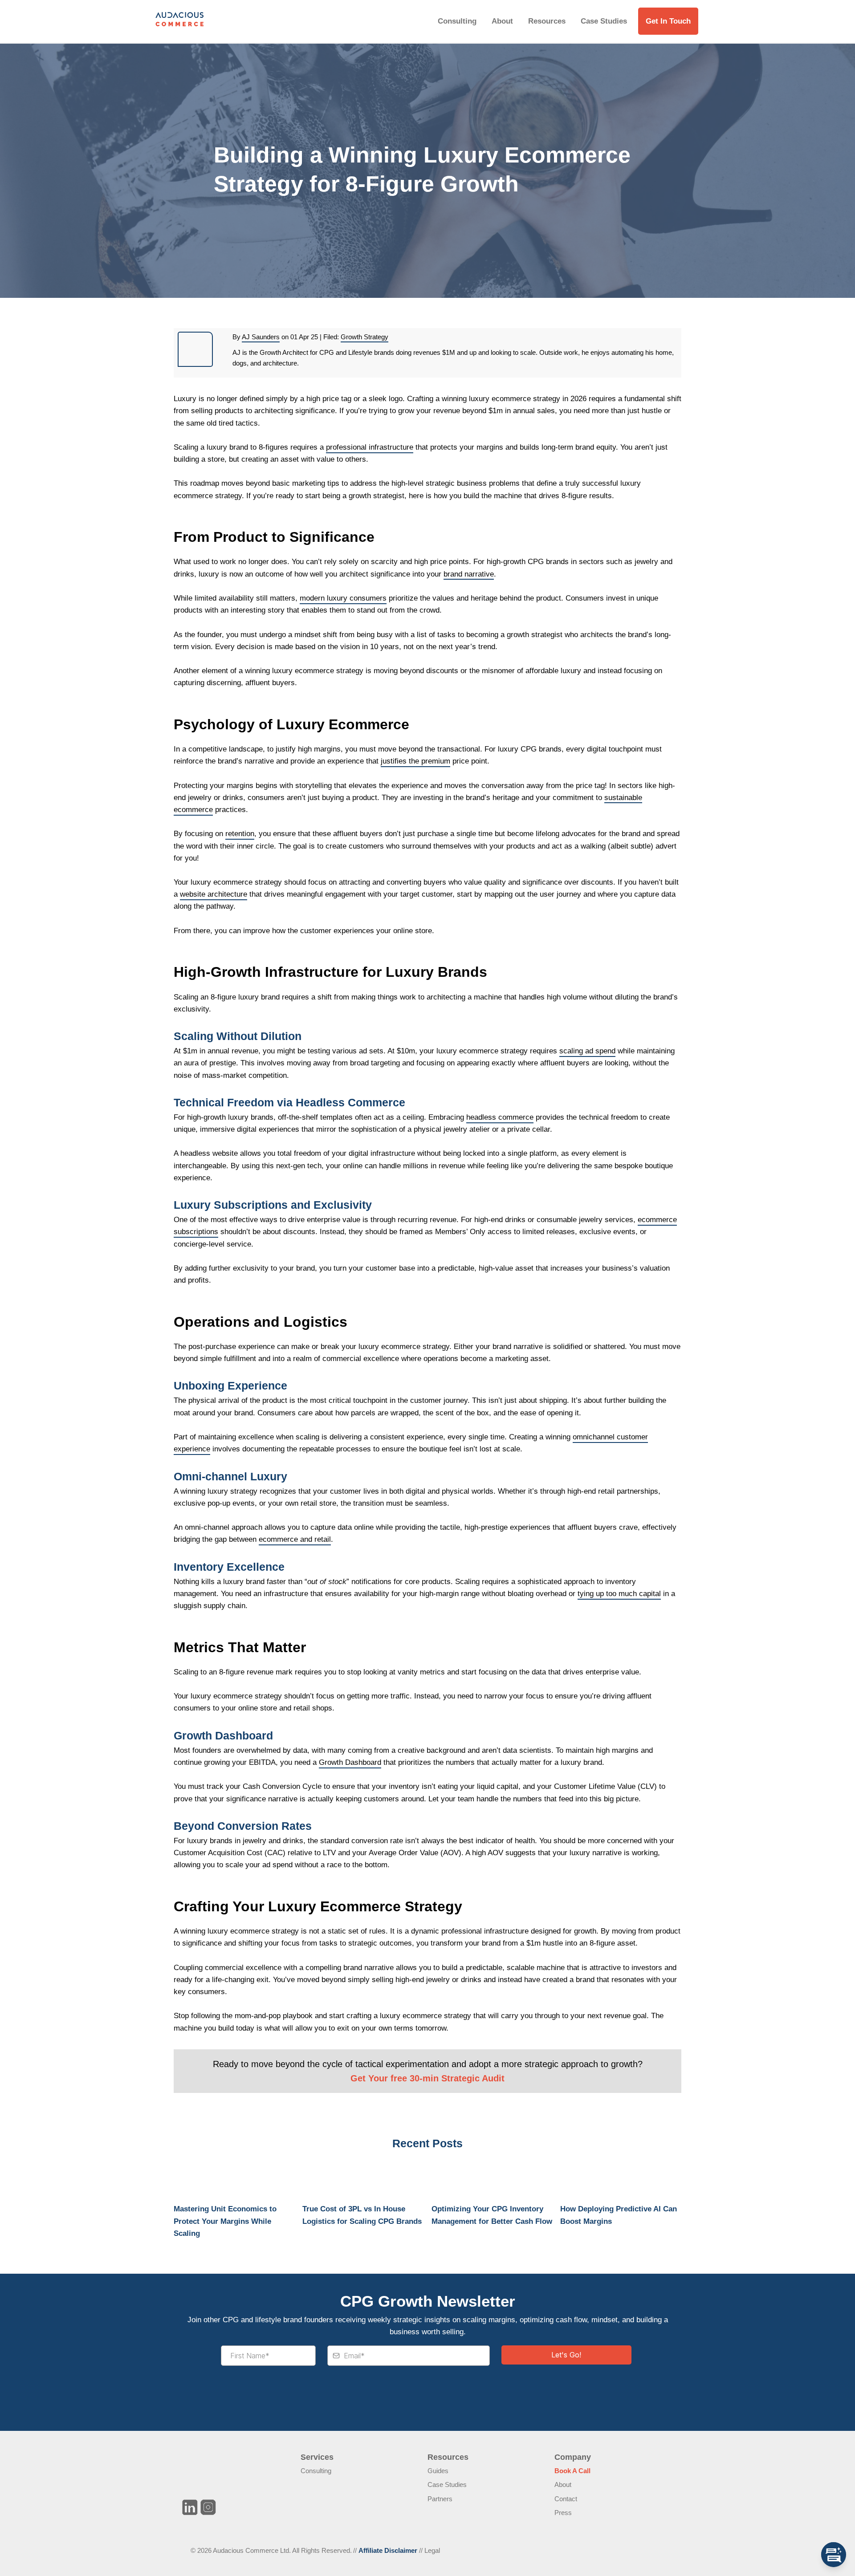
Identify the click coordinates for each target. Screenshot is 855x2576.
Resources (547, 21)
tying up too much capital (619, 1594)
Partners (440, 2499)
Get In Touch (668, 21)
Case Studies (604, 21)
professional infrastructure (370, 447)
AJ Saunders (261, 337)
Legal (432, 2550)
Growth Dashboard (350, 1762)
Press (563, 2513)
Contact (566, 2499)
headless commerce (500, 1117)
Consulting (457, 21)
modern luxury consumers (343, 598)
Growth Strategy (364, 337)
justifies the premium (415, 761)
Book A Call (572, 2471)
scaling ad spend (587, 1051)
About (502, 21)
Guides (438, 2471)
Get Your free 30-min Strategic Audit (427, 2078)
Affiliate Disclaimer (388, 2550)
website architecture (214, 894)
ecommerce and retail (295, 1539)
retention (240, 834)
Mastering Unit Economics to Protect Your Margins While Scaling (225, 2221)
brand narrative (469, 574)
